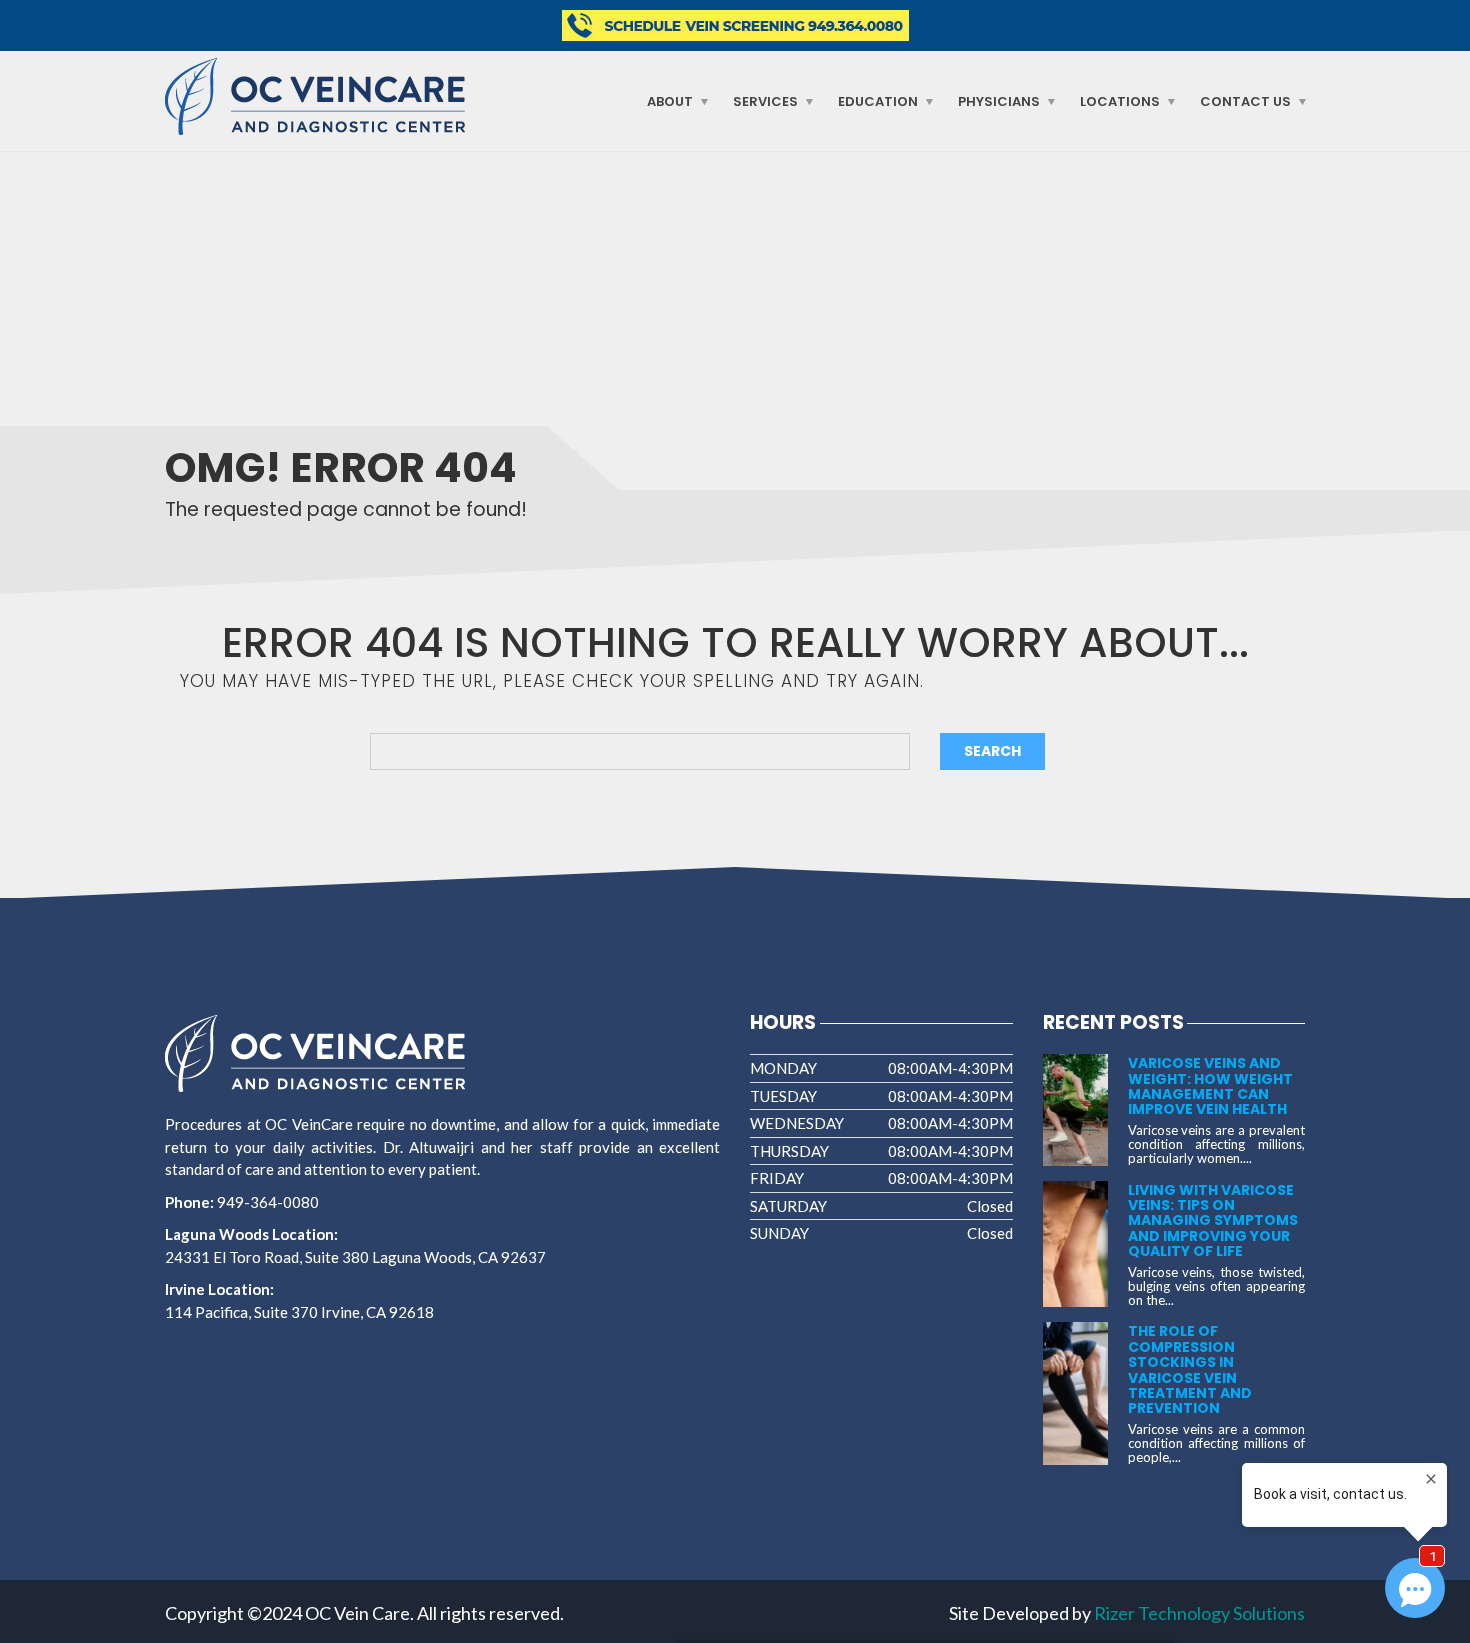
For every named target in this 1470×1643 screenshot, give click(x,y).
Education (878, 101)
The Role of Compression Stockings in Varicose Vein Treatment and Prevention (1190, 1369)
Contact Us (1245, 101)
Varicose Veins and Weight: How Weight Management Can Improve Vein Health (1210, 1086)
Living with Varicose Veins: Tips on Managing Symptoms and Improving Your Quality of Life (1213, 1221)
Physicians (999, 101)
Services (765, 101)
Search (992, 751)
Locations (1120, 101)
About (670, 101)
